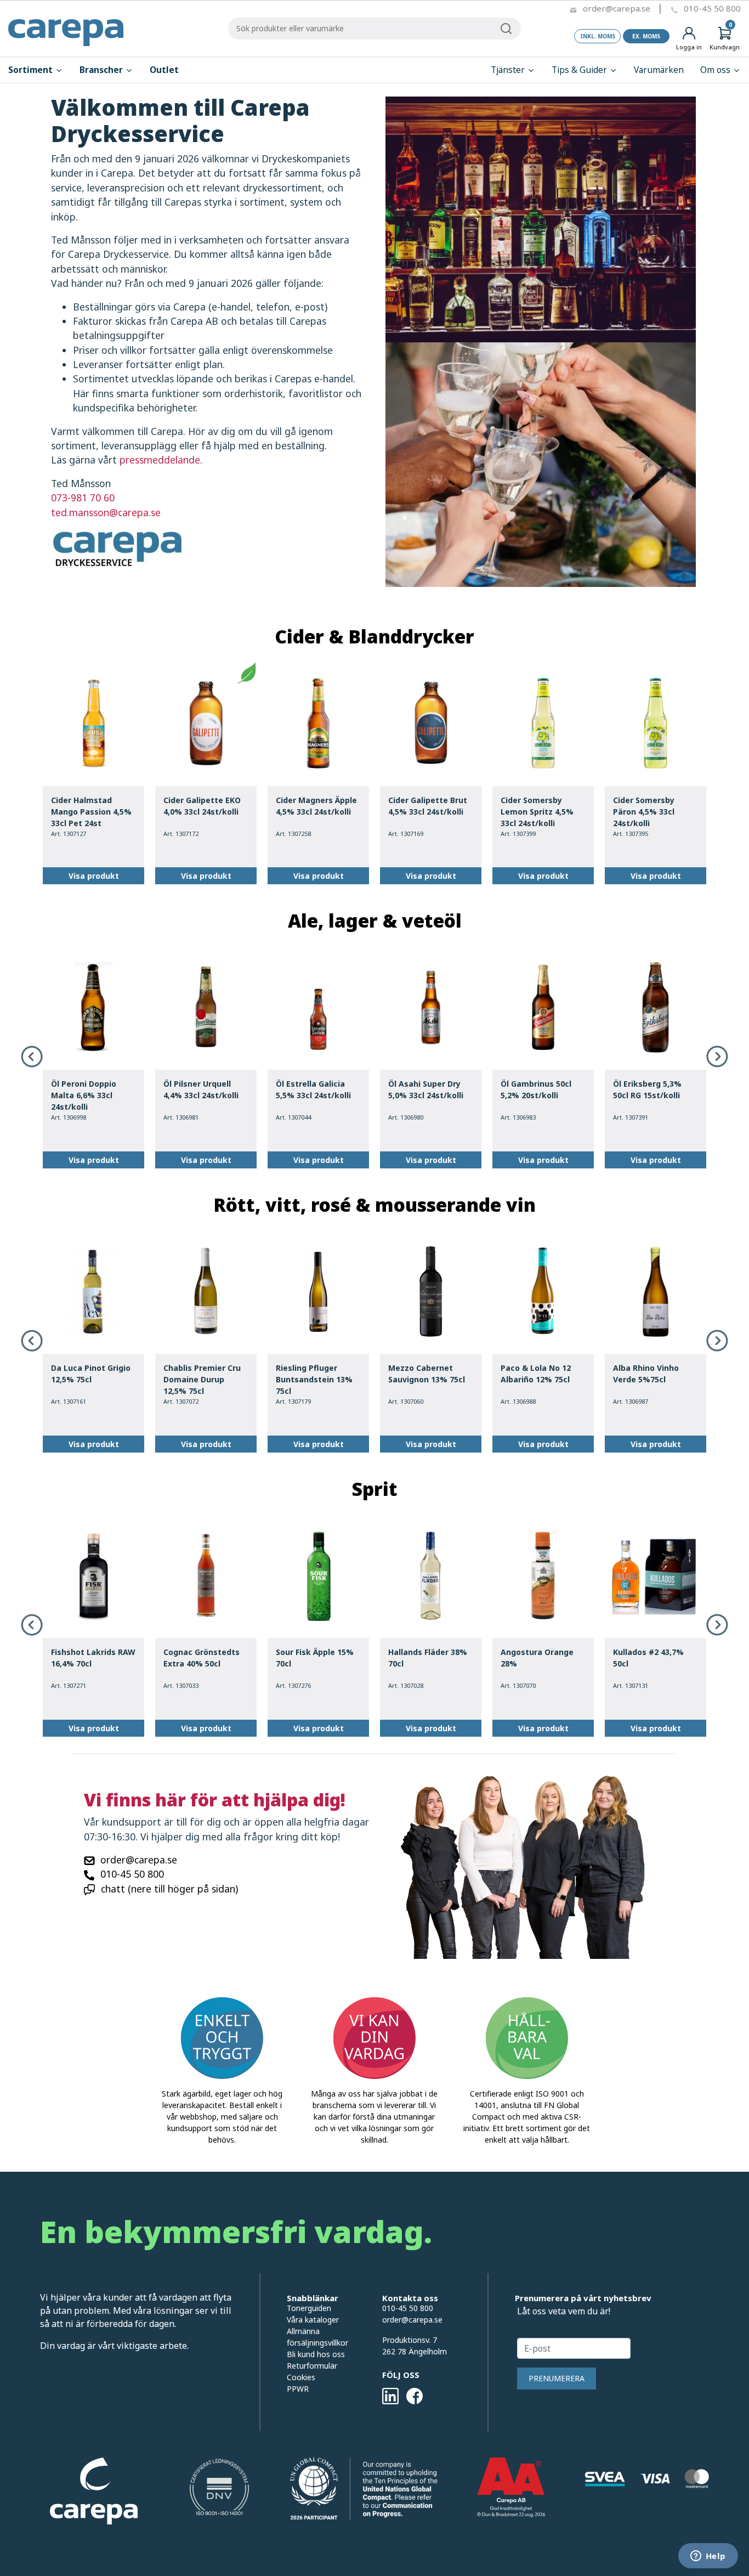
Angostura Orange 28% (537, 1658)
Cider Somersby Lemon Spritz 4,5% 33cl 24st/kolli (537, 812)
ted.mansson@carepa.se (106, 512)
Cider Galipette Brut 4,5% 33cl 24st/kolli (428, 806)
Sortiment (32, 70)
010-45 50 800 (712, 8)
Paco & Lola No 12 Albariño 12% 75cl (536, 1374)
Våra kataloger (313, 2320)
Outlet (164, 70)
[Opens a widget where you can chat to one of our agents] (708, 2557)
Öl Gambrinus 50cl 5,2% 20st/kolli (536, 1089)
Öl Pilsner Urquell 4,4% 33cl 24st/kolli (201, 1089)
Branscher (102, 70)
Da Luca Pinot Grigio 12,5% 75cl (91, 1374)
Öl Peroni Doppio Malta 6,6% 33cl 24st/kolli (84, 1095)
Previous (32, 1057)
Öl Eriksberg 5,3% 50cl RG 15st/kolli (647, 1089)
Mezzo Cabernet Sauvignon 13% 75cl (427, 1374)
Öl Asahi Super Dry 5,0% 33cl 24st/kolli (426, 1089)
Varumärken (659, 70)
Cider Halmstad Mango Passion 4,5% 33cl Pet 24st (91, 812)
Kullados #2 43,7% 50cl (648, 1658)
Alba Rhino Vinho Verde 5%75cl (646, 1374)
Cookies (301, 2377)
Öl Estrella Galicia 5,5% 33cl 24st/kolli (313, 1089)
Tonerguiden (309, 2308)
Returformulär (312, 2366)
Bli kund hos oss (316, 2354)
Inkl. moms (598, 36)
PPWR (298, 2389)
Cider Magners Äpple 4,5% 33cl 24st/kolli (316, 806)
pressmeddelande (160, 460)
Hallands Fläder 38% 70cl (428, 1658)
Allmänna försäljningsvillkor (317, 2337)
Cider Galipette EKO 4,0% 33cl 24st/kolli (202, 806)
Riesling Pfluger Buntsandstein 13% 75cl (314, 1379)
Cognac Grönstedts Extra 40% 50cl (202, 1658)
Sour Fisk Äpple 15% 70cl (315, 1658)
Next (717, 1057)
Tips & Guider (580, 70)
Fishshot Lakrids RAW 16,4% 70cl (93, 1658)
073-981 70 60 (83, 498)
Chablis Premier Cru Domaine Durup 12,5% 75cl (202, 1379)
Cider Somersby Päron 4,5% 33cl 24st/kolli (644, 812)
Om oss (716, 70)
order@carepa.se (617, 8)
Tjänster (509, 70)
